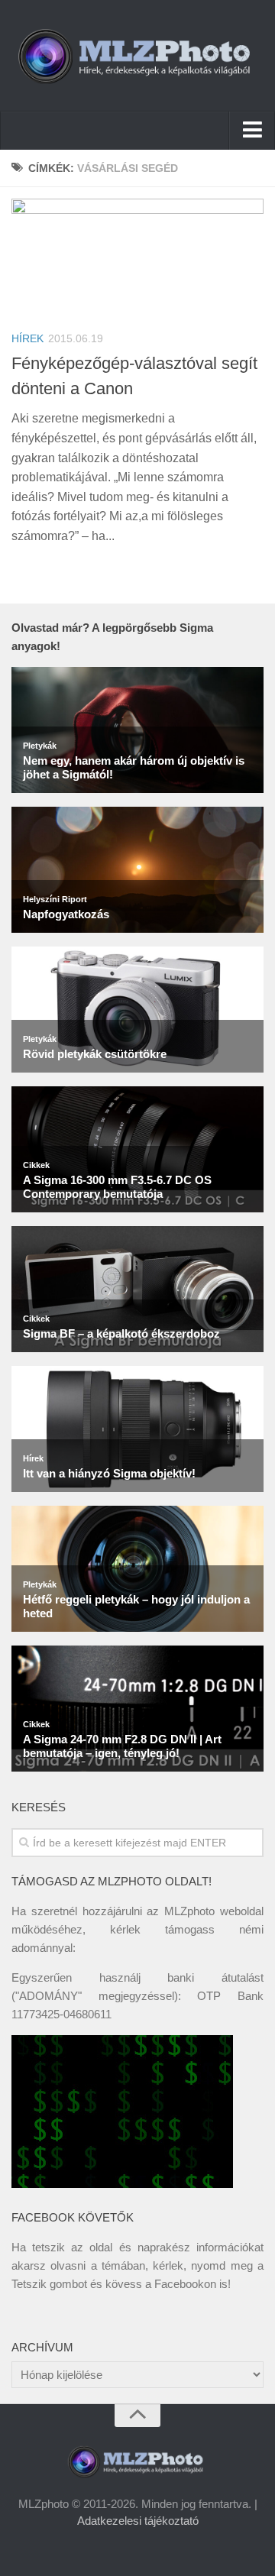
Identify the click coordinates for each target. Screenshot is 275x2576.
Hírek (27, 338)
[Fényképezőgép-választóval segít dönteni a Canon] (137, 258)
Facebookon (185, 2284)
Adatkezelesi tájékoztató (138, 2521)
